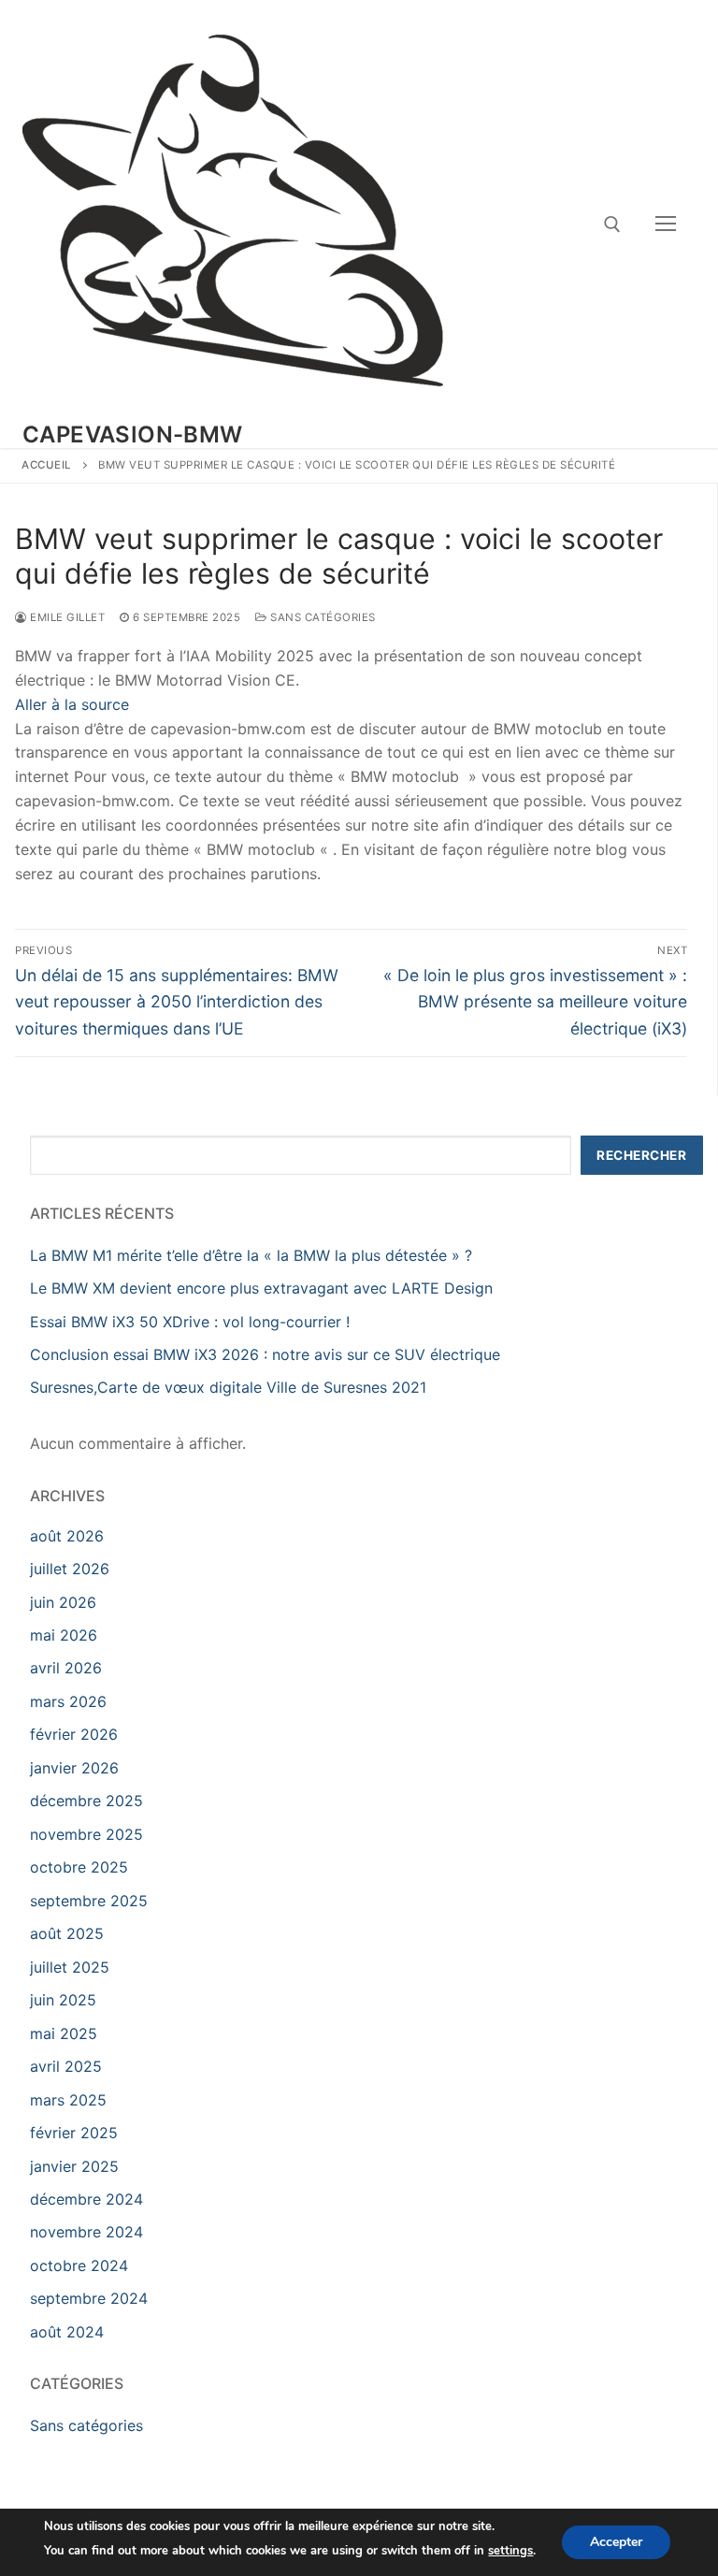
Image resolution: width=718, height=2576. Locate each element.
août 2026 (67, 1536)
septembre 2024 (89, 2298)
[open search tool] (612, 224)
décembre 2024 (86, 2199)
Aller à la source (72, 704)
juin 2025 (63, 2000)
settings (510, 2551)
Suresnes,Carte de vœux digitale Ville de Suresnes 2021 (228, 1387)
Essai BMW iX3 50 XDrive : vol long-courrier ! (190, 1322)
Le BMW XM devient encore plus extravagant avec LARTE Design (261, 1288)
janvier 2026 (74, 1768)
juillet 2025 (70, 1967)
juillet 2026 (70, 1569)
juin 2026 (63, 1602)
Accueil (47, 465)
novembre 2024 (86, 2232)
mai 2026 (64, 1635)
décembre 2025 (86, 1801)
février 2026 (74, 1734)
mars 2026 (68, 1701)
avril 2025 (66, 2066)
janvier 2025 (74, 2166)
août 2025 (67, 1933)
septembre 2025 (89, 1901)
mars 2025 (68, 2100)
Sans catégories (322, 617)
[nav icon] (666, 224)
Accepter (616, 2542)
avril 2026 (66, 1668)
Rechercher (641, 1155)
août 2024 (67, 2332)
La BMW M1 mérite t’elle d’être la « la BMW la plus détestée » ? (251, 1255)
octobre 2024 (79, 2265)
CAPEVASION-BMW (133, 434)
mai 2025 (64, 2033)
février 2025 (74, 2133)
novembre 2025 (86, 1834)
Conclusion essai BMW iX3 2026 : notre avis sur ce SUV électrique (265, 1354)
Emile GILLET (66, 617)
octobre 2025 (79, 1867)
